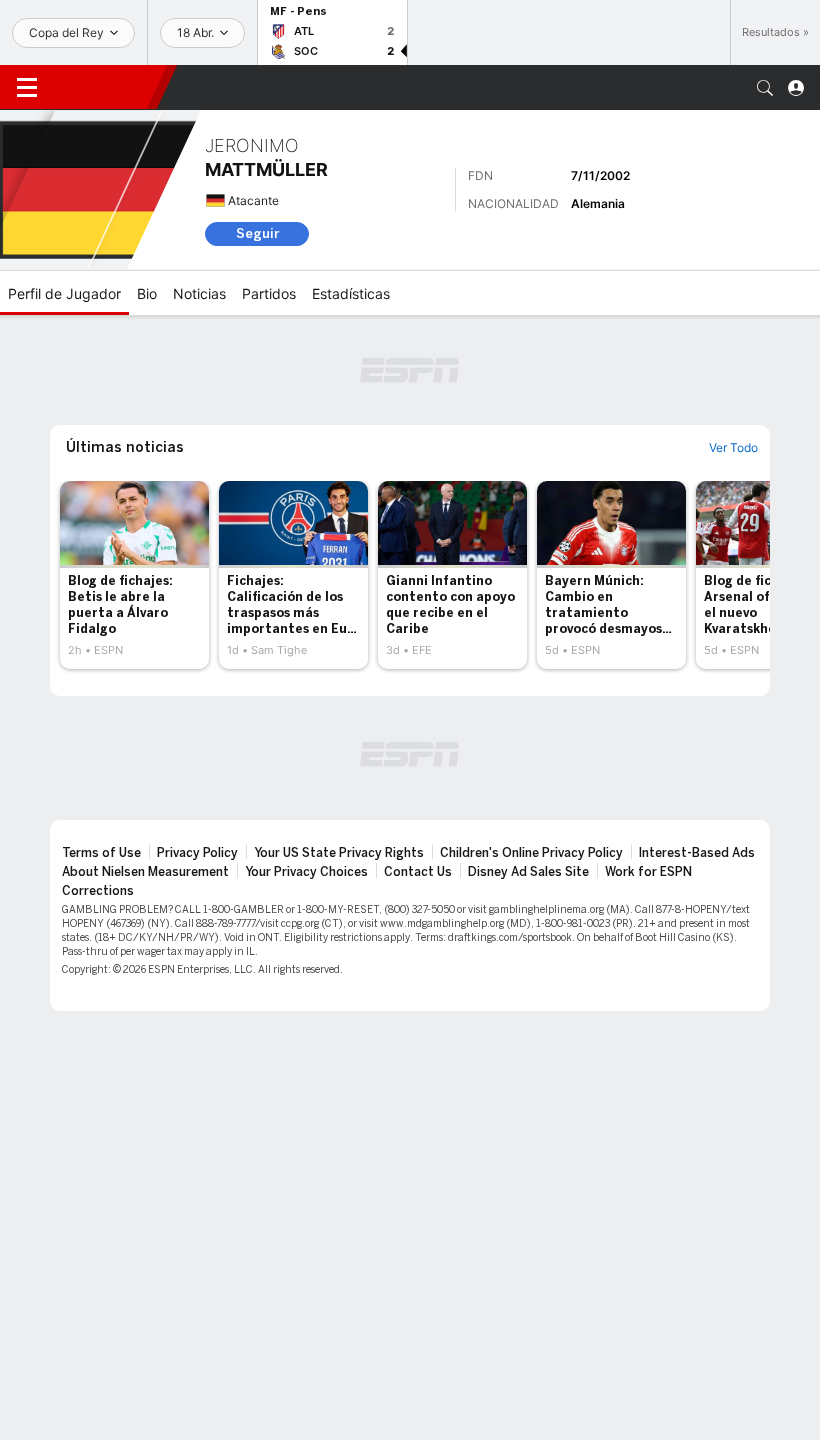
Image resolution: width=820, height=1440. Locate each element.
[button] (765, 88)
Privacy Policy (197, 853)
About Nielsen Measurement (145, 872)
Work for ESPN (648, 872)
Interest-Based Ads (697, 853)
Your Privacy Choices (306, 872)
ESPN (105, 87)
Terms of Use (101, 853)
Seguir (257, 233)
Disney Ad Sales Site (528, 872)
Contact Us (418, 872)
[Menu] (27, 88)
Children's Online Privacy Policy (531, 853)
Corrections (98, 891)
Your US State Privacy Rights (339, 853)
